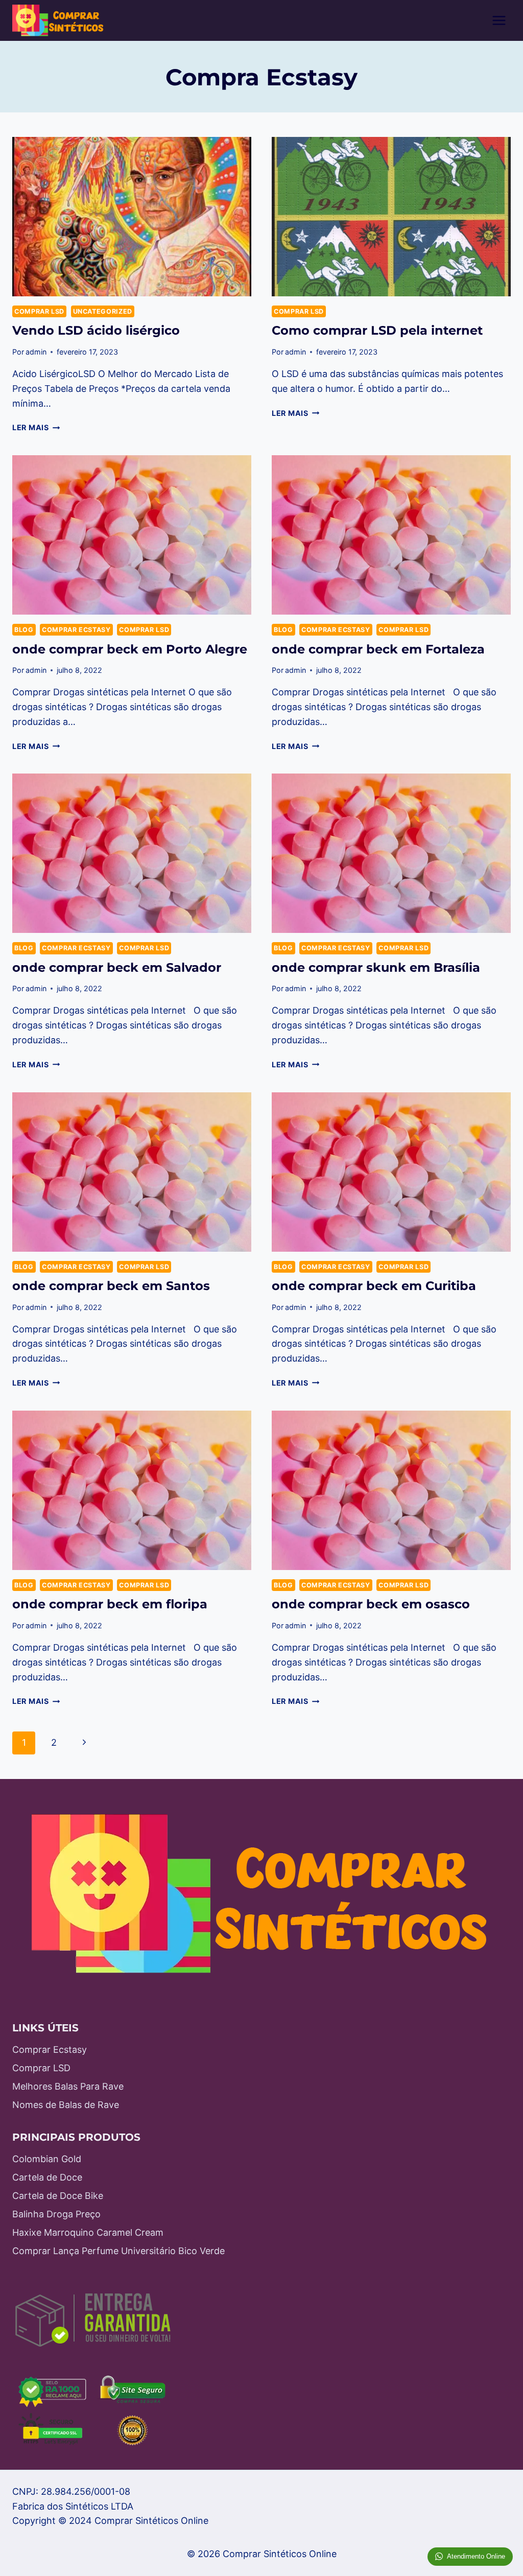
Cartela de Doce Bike (58, 2196)
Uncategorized (103, 311)
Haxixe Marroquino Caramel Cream (88, 2232)
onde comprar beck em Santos (111, 1286)
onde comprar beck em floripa (110, 1604)
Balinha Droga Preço (56, 2214)
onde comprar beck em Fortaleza (378, 649)
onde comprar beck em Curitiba (374, 1286)
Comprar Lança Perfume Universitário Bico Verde (118, 2251)
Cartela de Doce (47, 2177)
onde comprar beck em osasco (371, 1604)
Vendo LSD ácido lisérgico (96, 330)
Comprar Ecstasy (76, 630)
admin (36, 352)
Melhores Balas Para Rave (68, 2086)
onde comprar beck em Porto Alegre (130, 649)
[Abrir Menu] (499, 20)
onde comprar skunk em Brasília (376, 967)
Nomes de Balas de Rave (66, 2105)
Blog (24, 630)
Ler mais (36, 427)
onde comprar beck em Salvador (117, 967)
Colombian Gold (47, 2159)
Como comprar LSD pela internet (377, 330)
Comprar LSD (39, 311)
